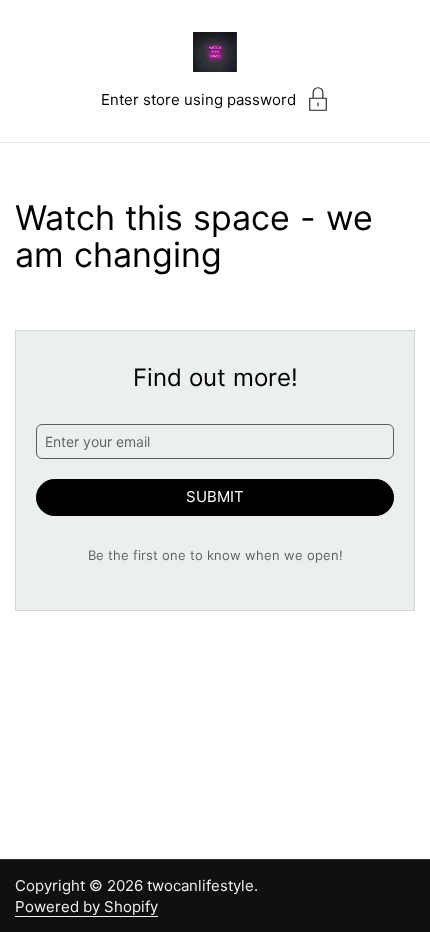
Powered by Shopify (86, 906)
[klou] (215, 52)
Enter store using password (198, 99)
